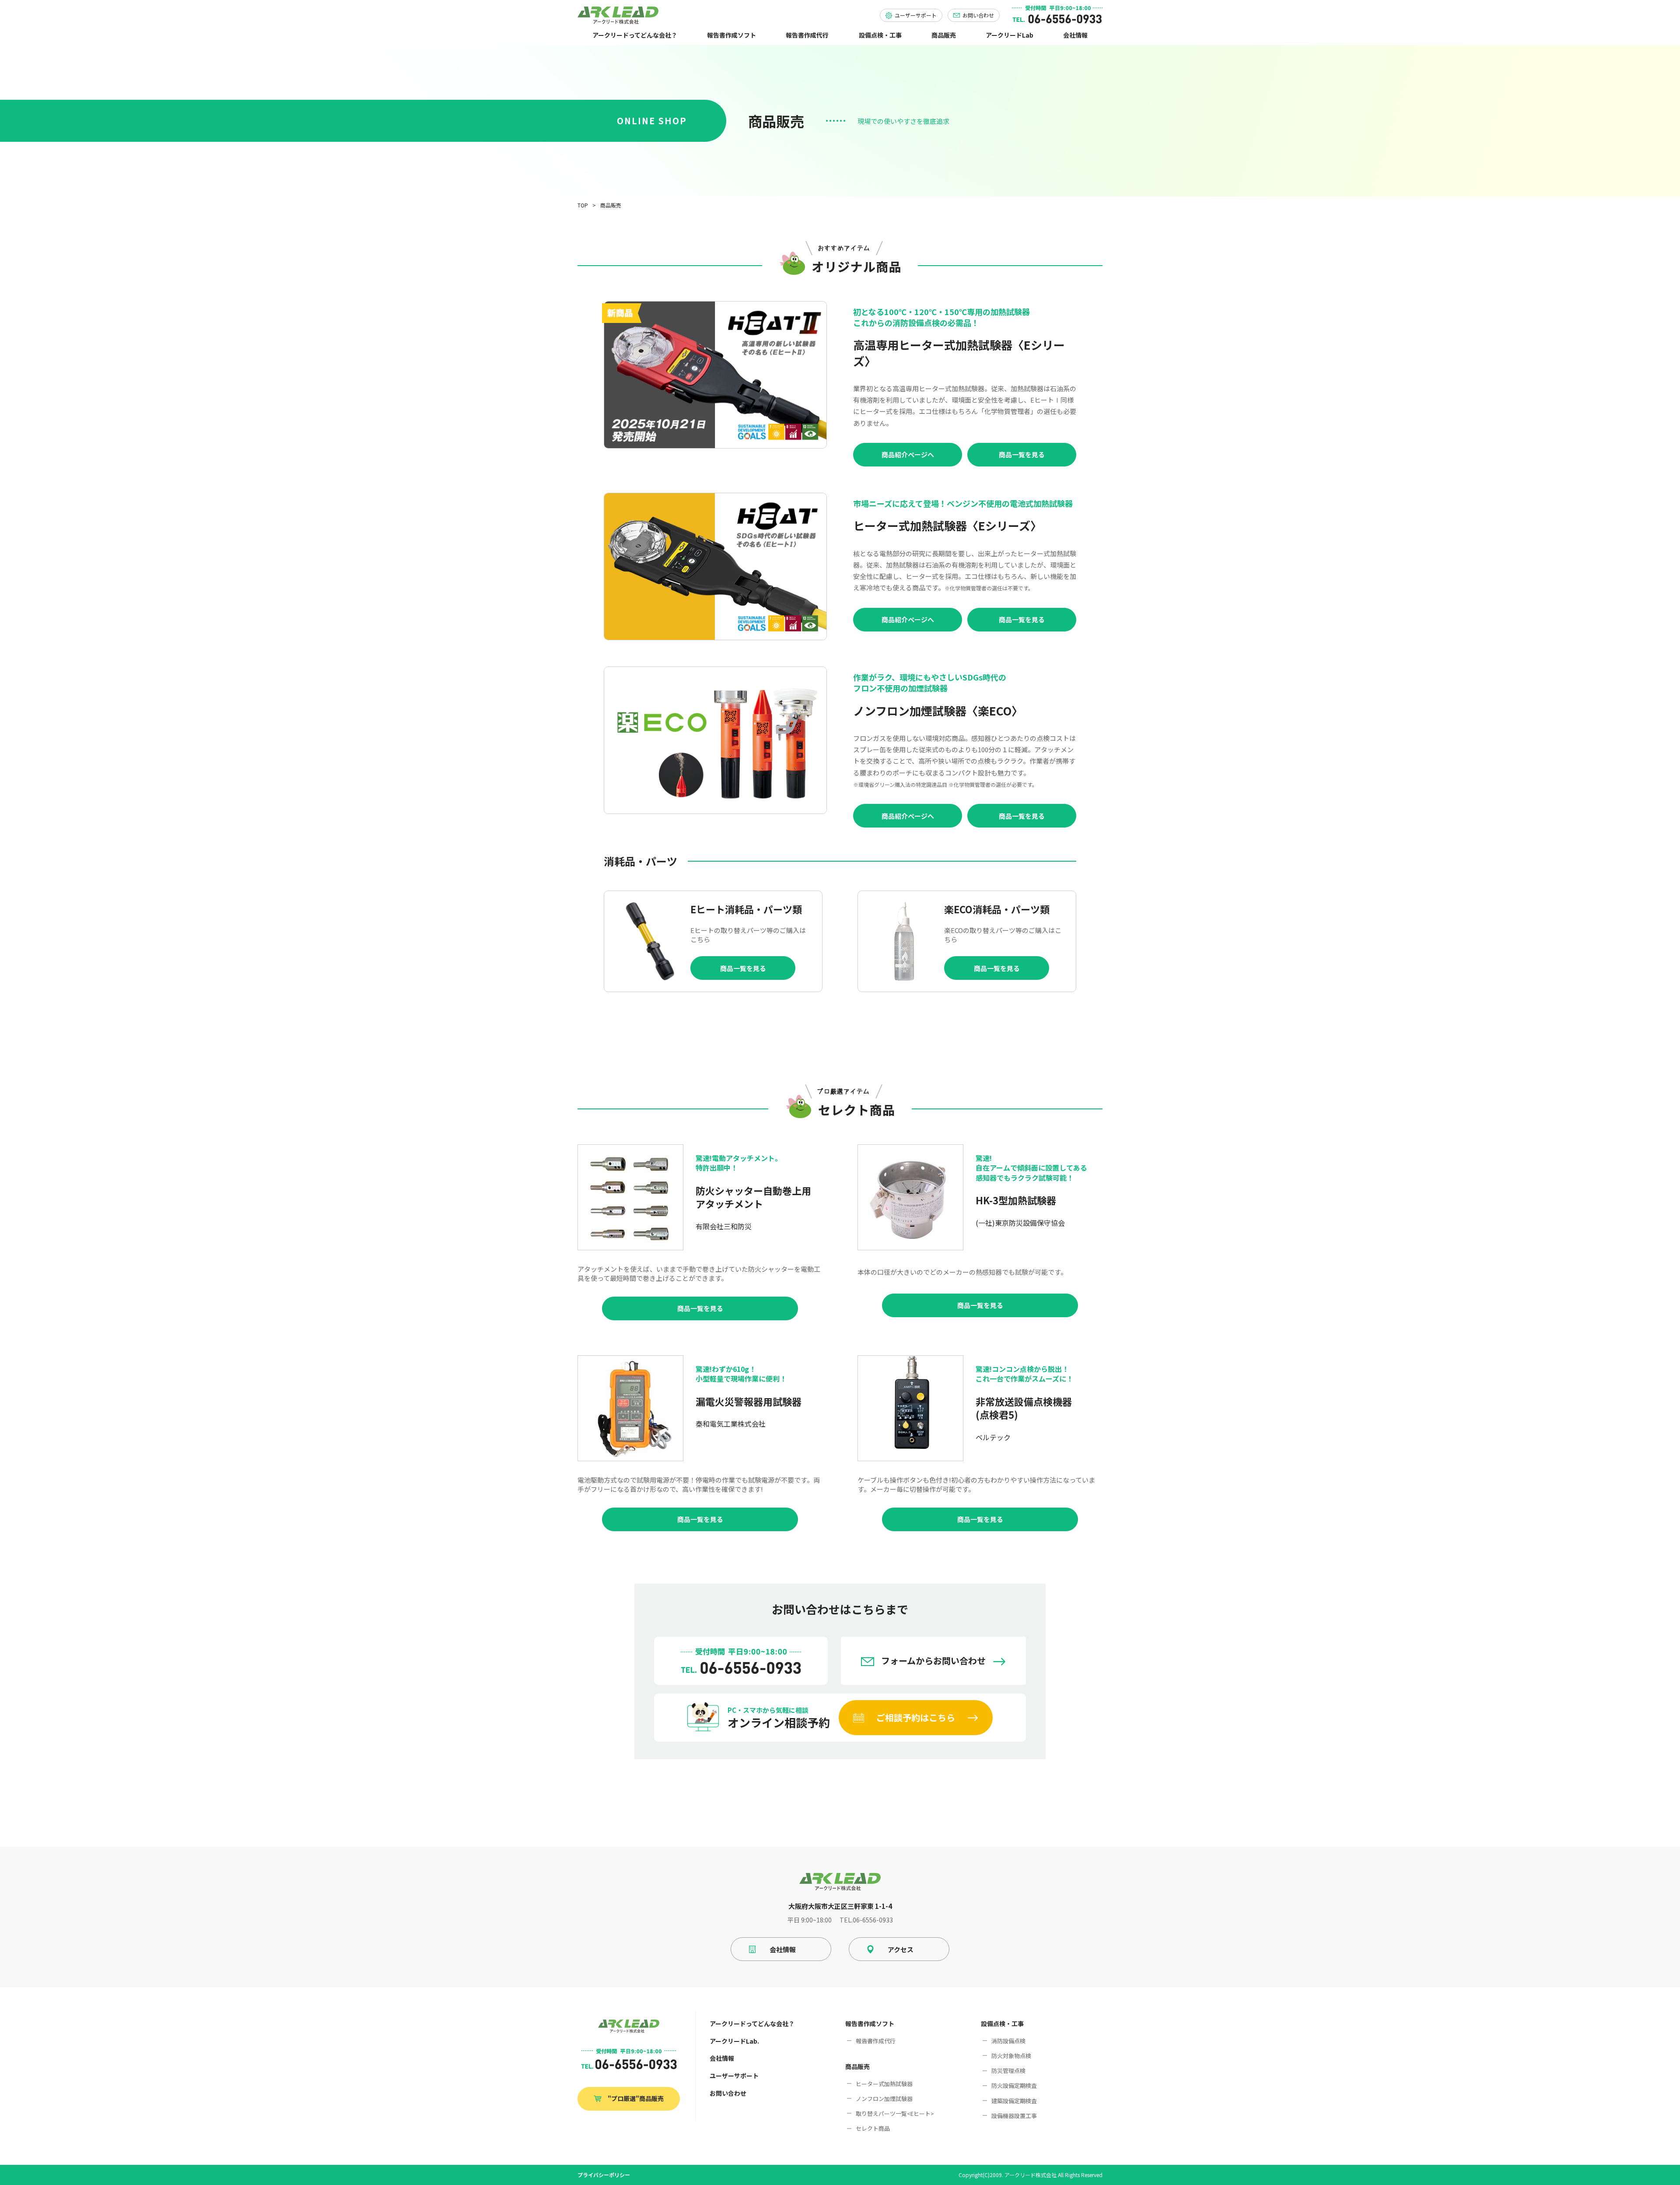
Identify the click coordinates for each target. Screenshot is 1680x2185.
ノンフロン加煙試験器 (884, 2099)
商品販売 (944, 35)
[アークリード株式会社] (618, 15)
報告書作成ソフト (731, 35)
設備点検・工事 (880, 35)
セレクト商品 (873, 2128)
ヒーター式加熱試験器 (884, 2084)
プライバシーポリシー (604, 2175)
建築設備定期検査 (1014, 2101)
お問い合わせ (728, 2093)
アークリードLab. (734, 2041)
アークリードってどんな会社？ (635, 35)
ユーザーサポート (734, 2076)
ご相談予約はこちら (916, 1717)
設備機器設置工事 (1014, 2116)
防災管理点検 (1008, 2071)
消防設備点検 (1008, 2041)
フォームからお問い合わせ (933, 1661)
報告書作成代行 (807, 35)
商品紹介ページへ (908, 454)
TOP (583, 205)
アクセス (901, 1949)
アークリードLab (1010, 35)
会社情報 (1075, 35)
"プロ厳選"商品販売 (636, 2098)
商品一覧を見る (1022, 454)
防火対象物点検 (1011, 2056)
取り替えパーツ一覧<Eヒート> (895, 2113)
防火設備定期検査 (1014, 2085)
